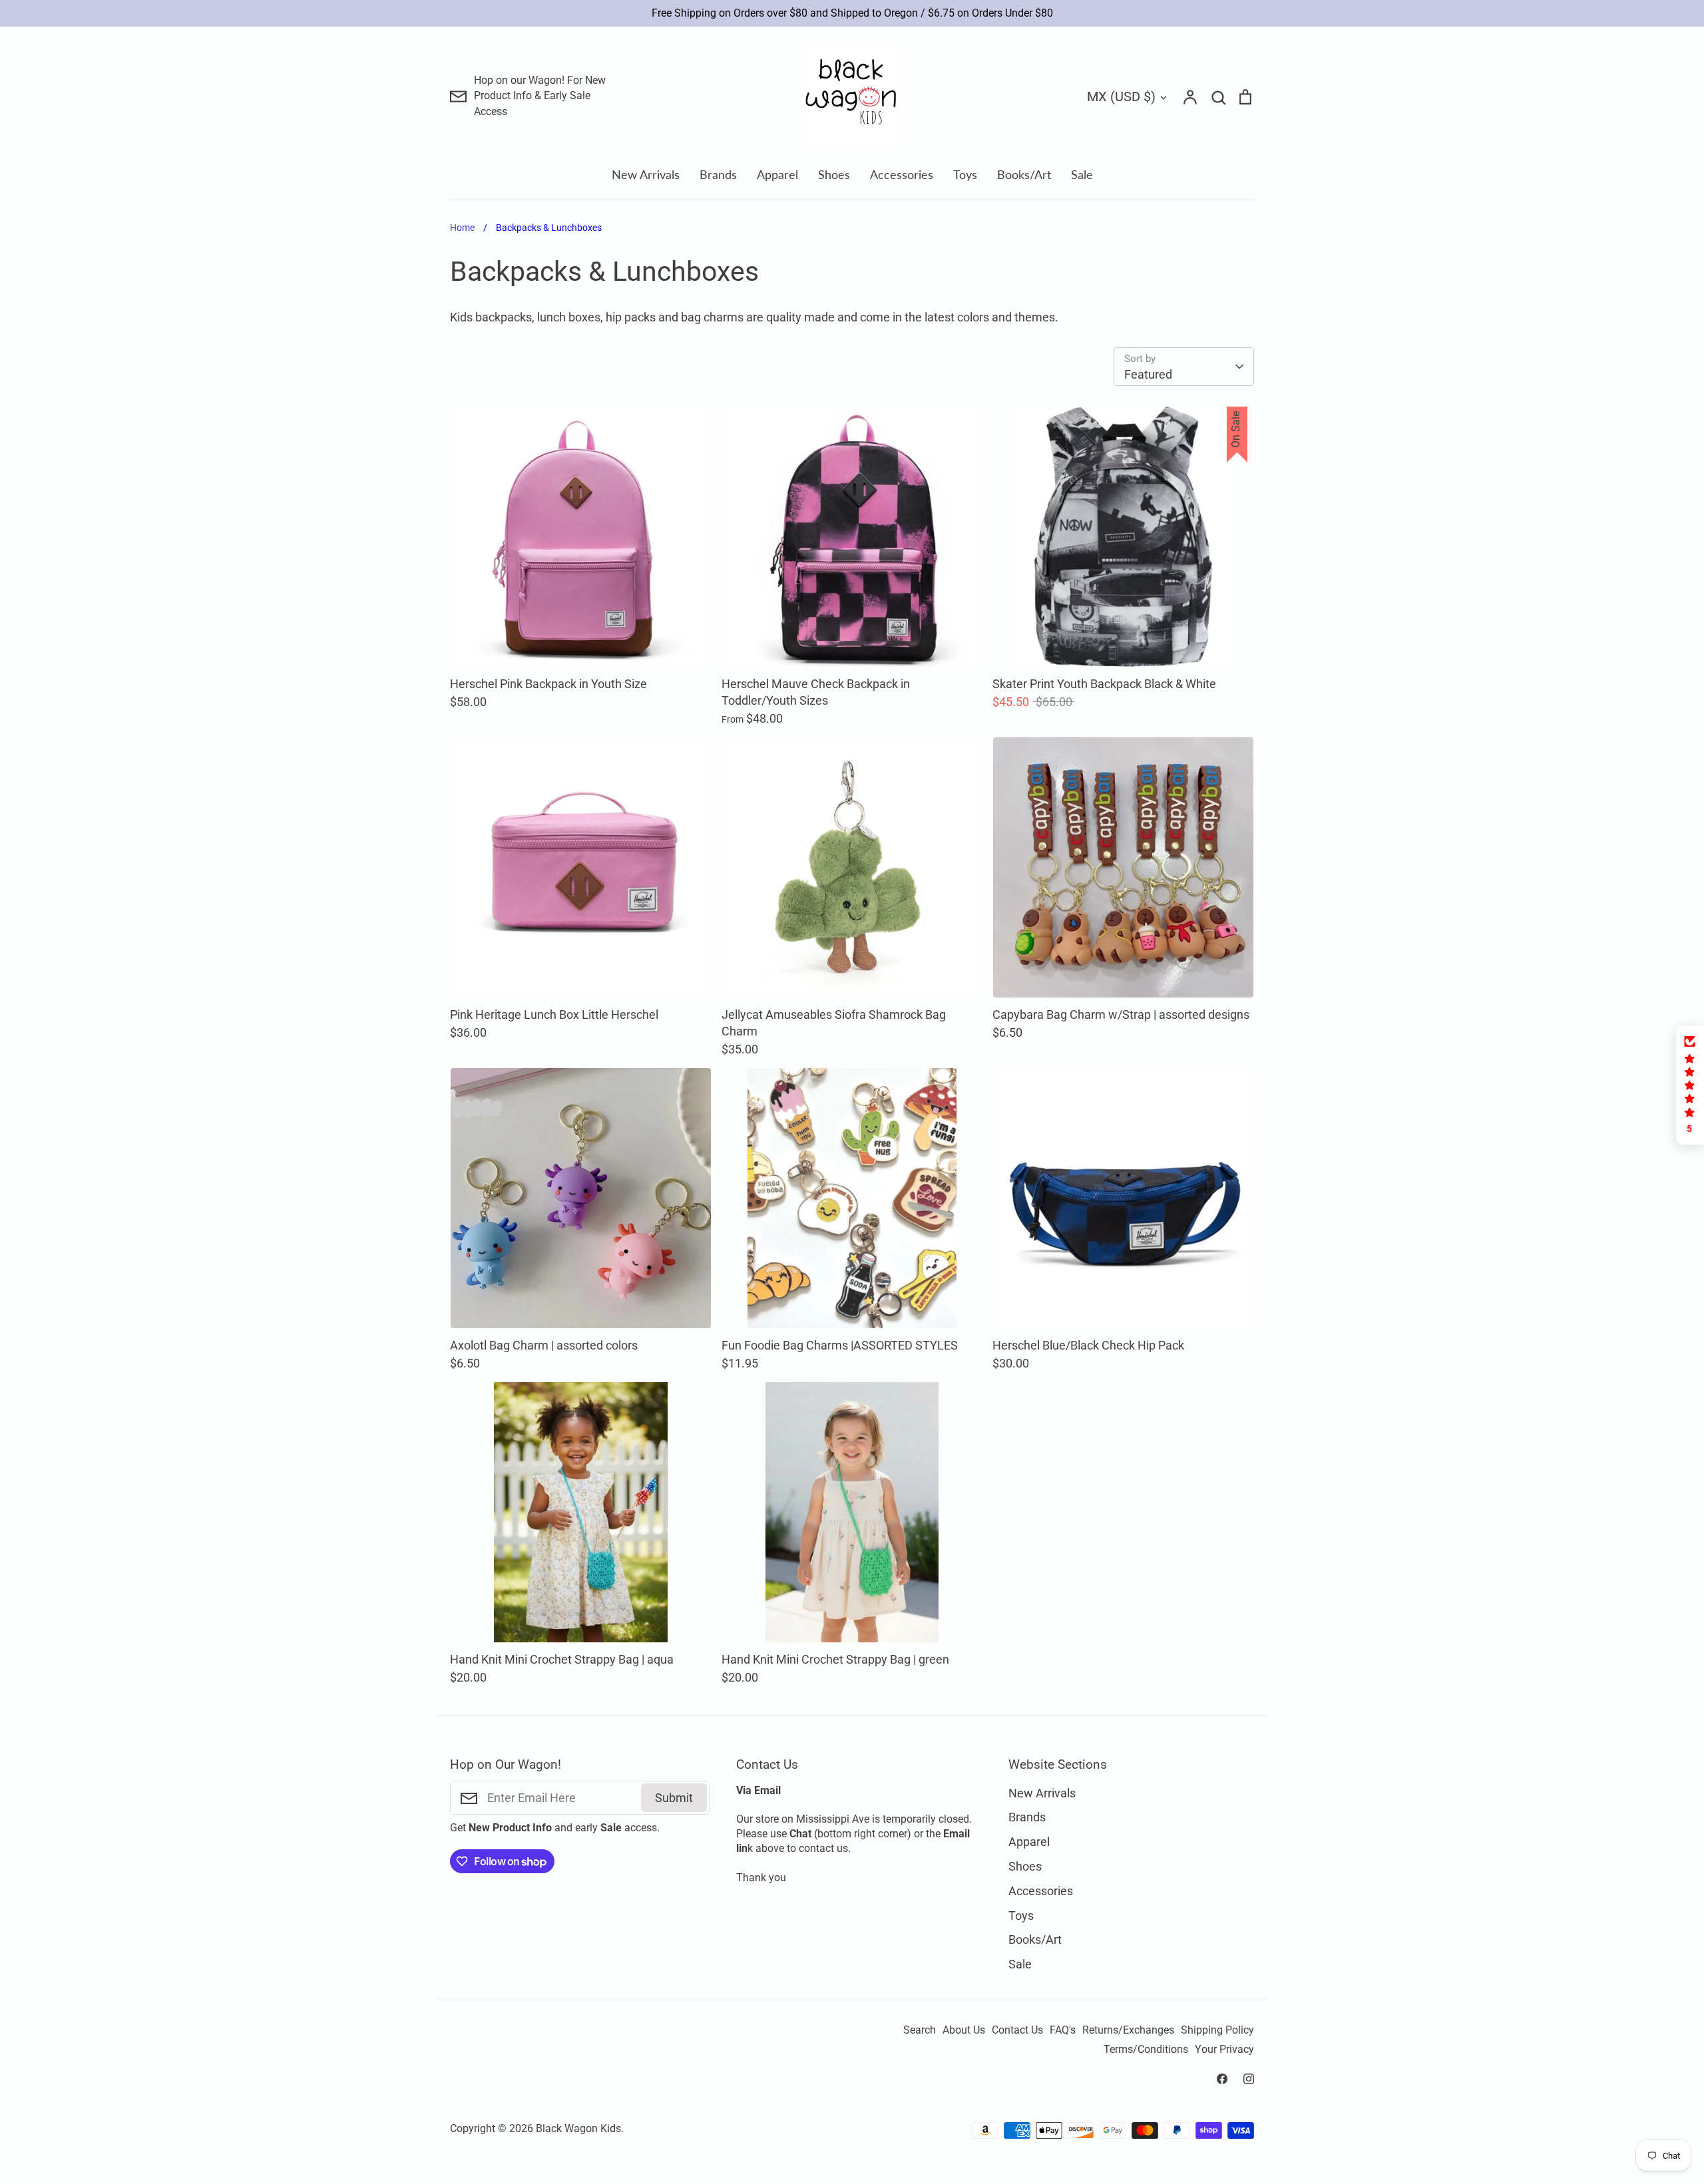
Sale (1082, 174)
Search (920, 2030)
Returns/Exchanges (1128, 2030)
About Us (964, 2030)
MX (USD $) (1121, 96)
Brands (718, 174)
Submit (674, 1798)
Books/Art (1024, 174)
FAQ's (1063, 2030)
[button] (1690, 1085)
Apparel (777, 174)
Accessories (902, 174)
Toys (965, 174)
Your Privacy (1224, 2050)
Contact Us (1017, 2030)
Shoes (834, 174)
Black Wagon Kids (578, 2129)
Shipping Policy (1217, 2030)
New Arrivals (646, 174)
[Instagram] (1249, 2079)
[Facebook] (1222, 2079)
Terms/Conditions (1146, 2050)
